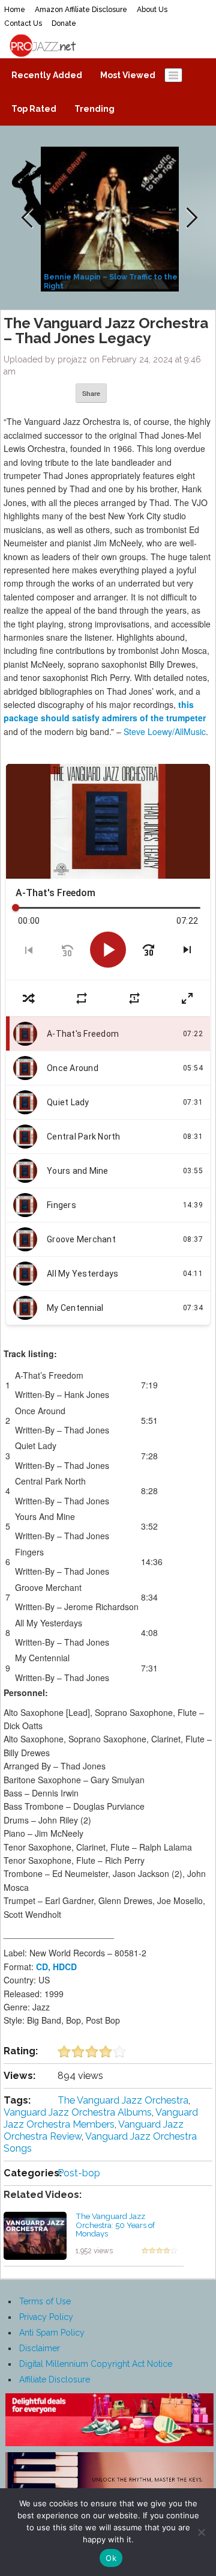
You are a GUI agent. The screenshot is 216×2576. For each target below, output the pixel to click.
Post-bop (79, 2173)
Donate (64, 23)
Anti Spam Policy (52, 2333)
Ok (111, 2558)
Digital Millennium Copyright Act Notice (96, 2364)
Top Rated (34, 109)
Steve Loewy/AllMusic (165, 731)
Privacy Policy (46, 2317)
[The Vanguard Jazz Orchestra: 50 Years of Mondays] (35, 2235)
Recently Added (47, 75)
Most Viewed (128, 75)
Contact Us (23, 23)
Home (15, 10)
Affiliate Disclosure (55, 2379)
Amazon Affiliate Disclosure (81, 10)
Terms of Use (45, 2301)
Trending (94, 109)
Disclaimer (40, 2348)
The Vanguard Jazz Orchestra (123, 2100)
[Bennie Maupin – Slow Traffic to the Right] (111, 218)
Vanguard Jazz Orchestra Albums (78, 2112)
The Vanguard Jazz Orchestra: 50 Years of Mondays (115, 2225)
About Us (152, 10)
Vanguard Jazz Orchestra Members (101, 2118)
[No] (201, 2532)
